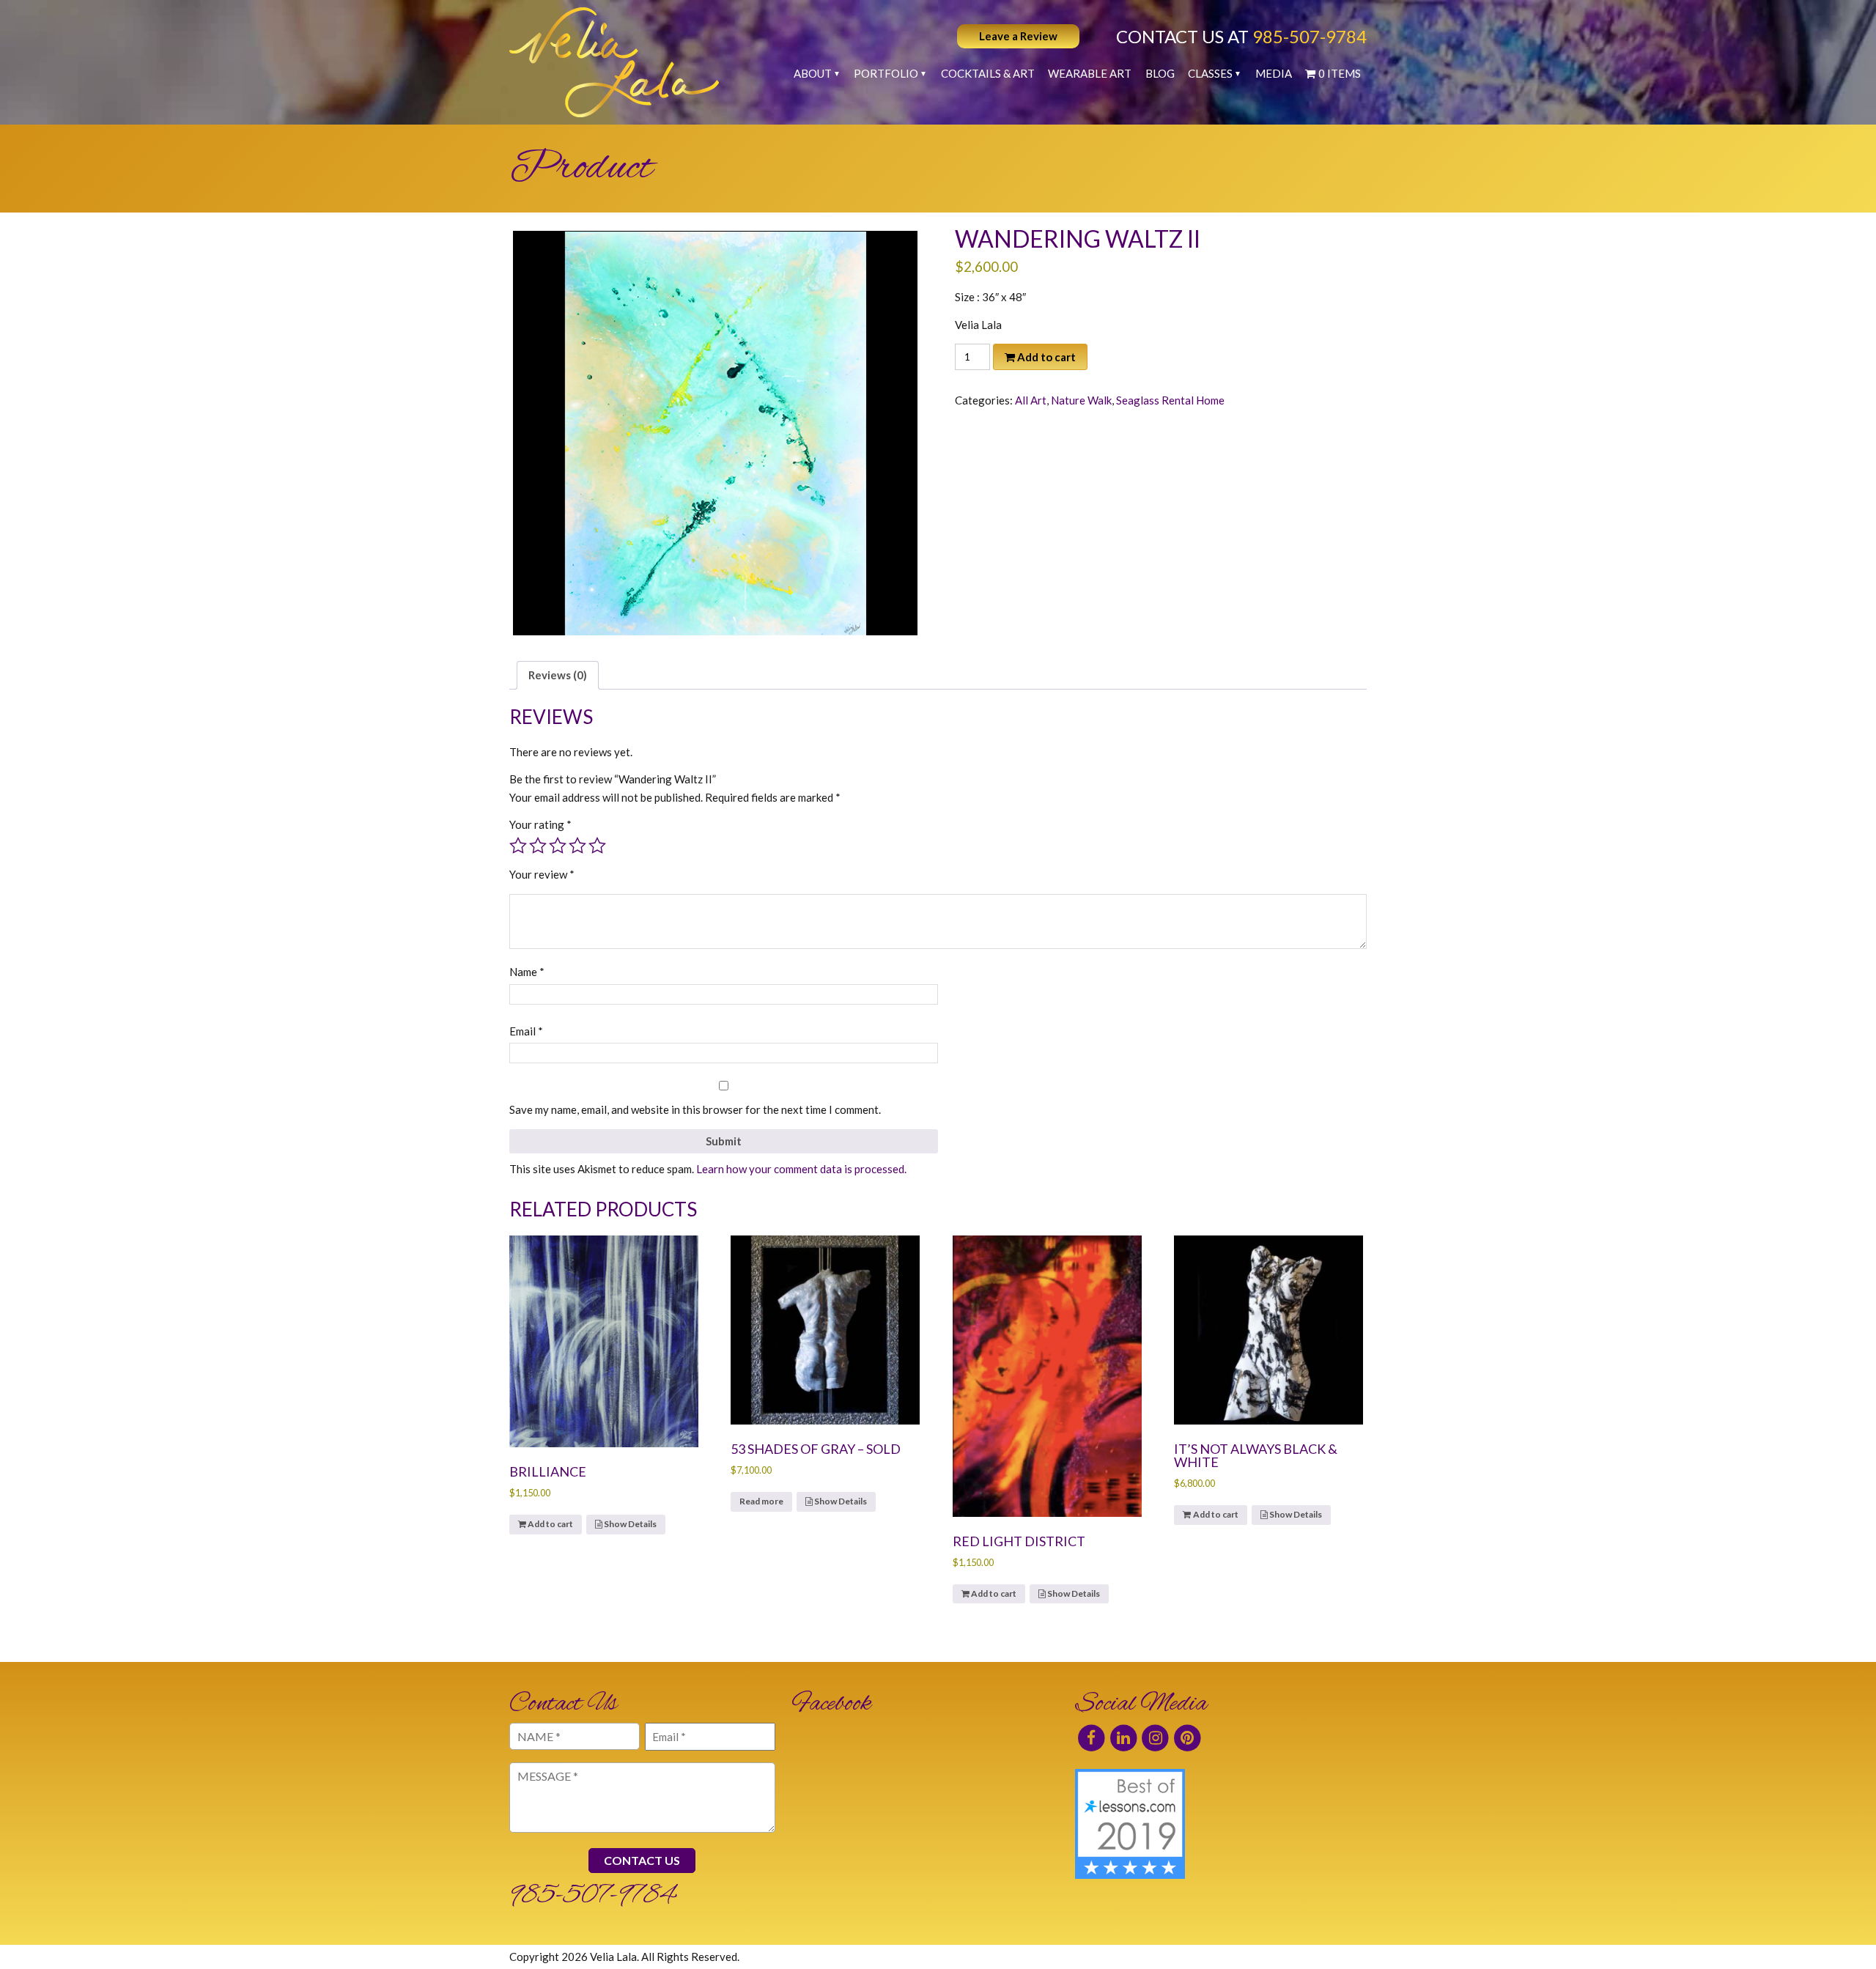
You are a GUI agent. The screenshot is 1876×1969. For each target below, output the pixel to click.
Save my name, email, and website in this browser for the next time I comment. (695, 1109)
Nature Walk (1081, 400)
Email (526, 1031)
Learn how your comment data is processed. (801, 1169)
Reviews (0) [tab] (558, 675)
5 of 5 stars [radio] (597, 846)
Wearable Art (1090, 73)
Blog (1160, 73)
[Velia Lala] (614, 62)
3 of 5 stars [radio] (558, 846)
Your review (542, 874)
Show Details (629, 1524)
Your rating (540, 824)
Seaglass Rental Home (1170, 400)
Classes (1210, 73)
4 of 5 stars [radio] (577, 846)
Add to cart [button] (550, 1524)
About (813, 73)
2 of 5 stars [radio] (538, 846)
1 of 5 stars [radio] (518, 846)
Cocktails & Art (988, 73)
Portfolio (886, 73)
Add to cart (1046, 357)
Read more (761, 1501)
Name (527, 972)
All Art (1031, 400)
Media (1274, 73)
